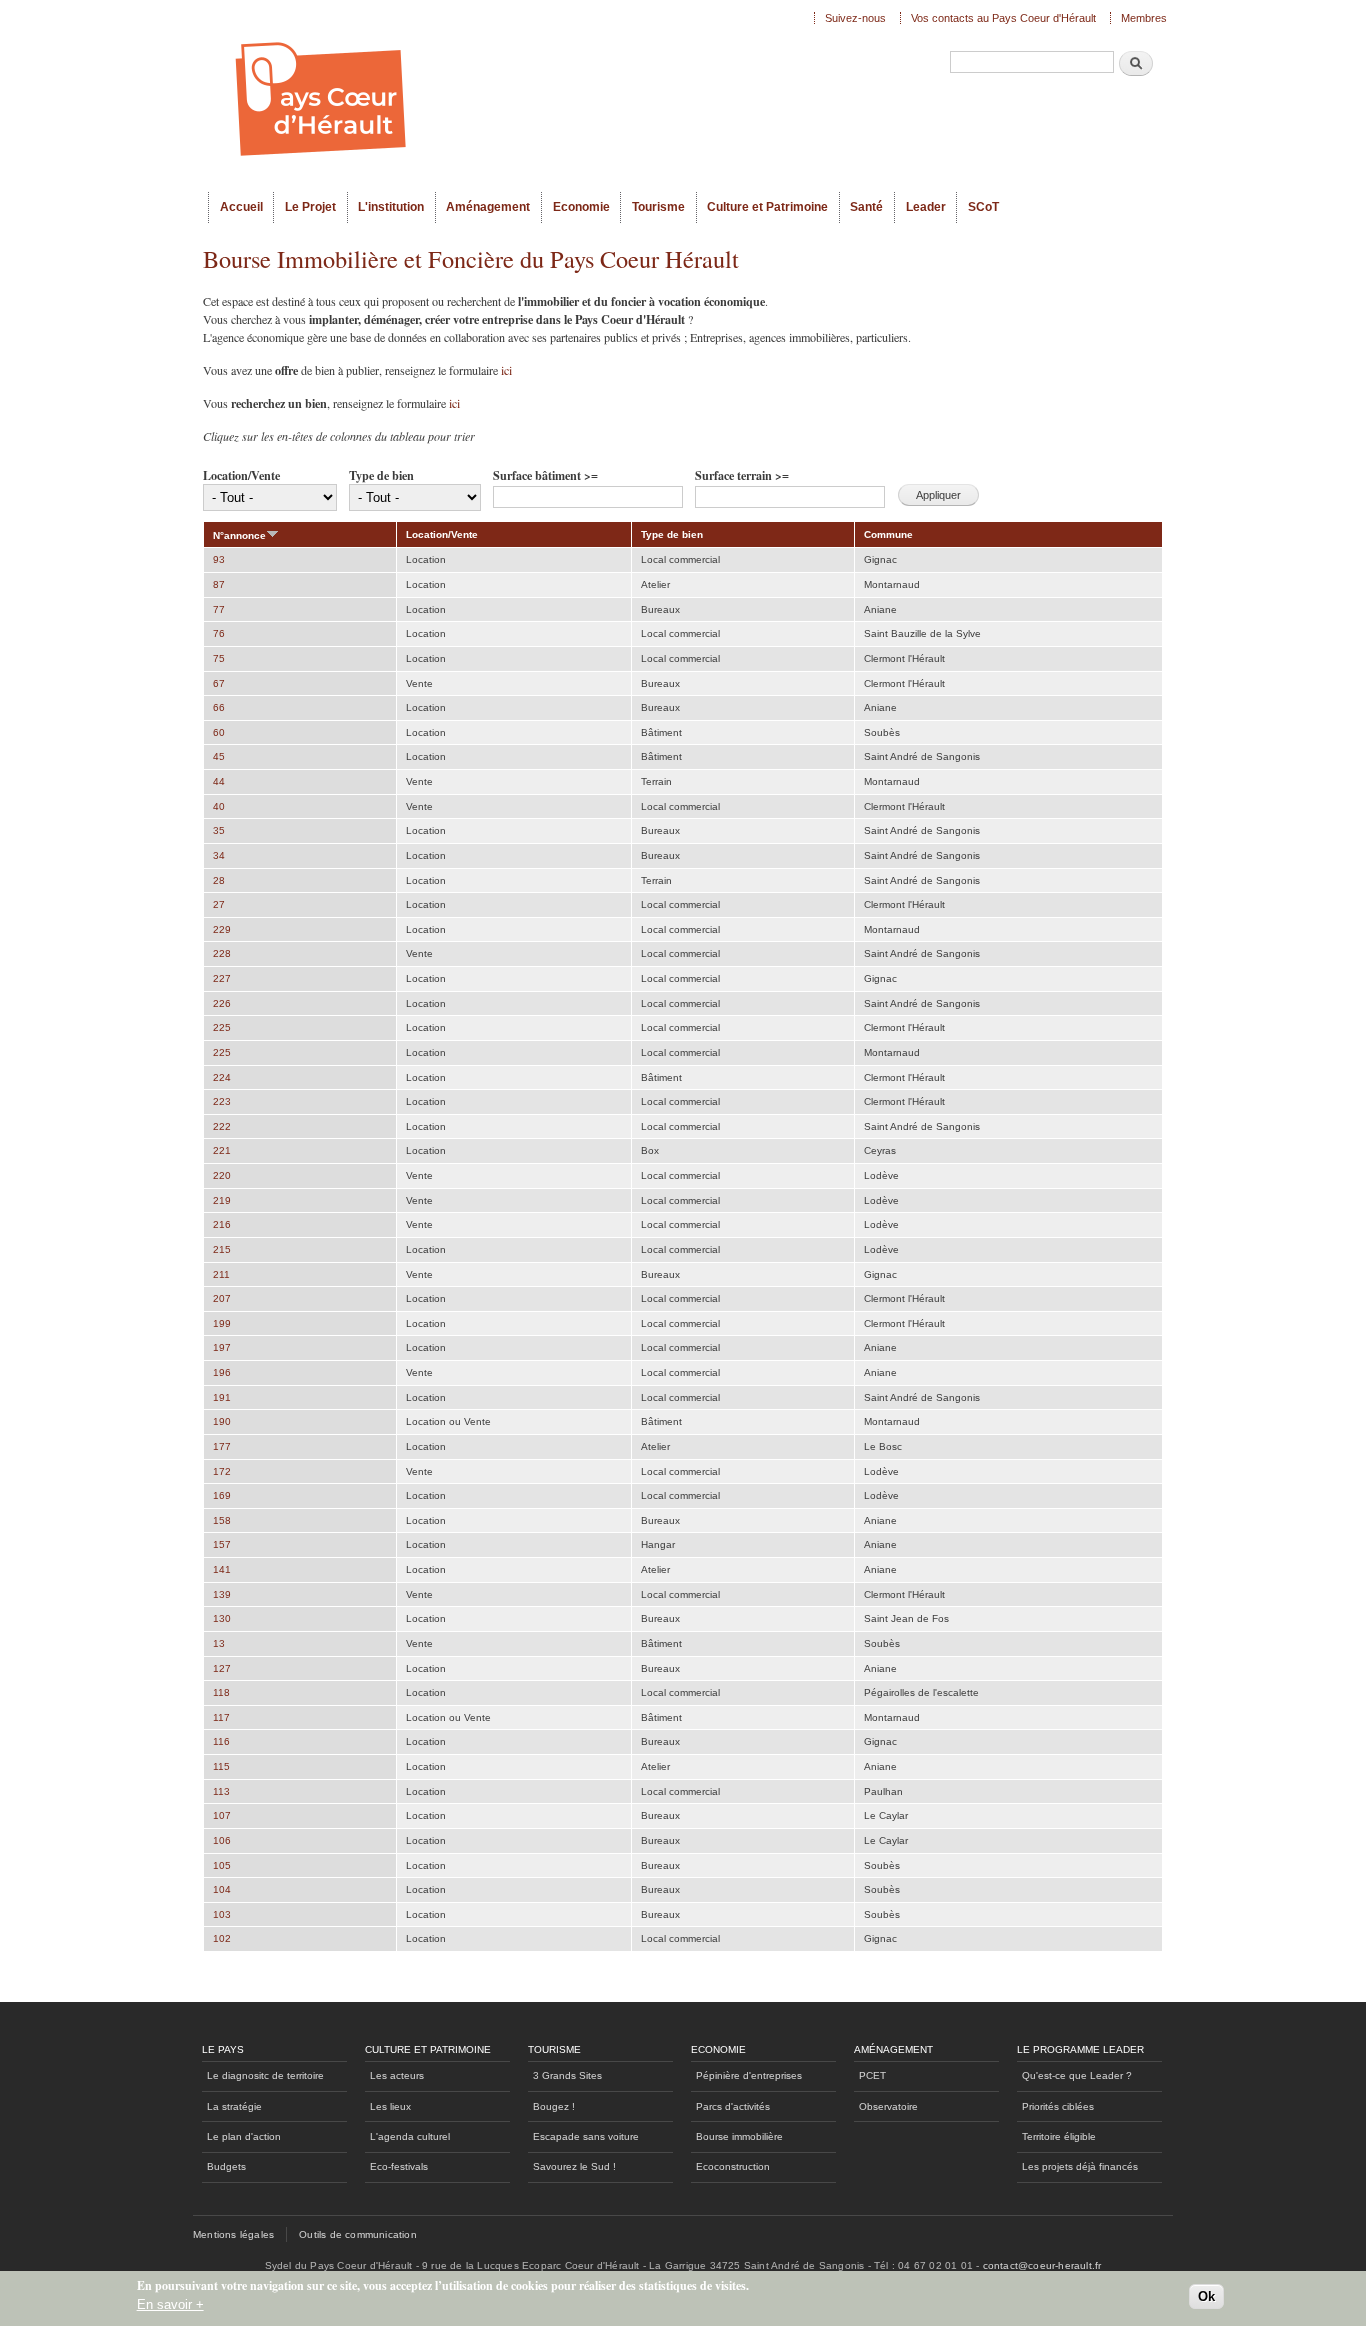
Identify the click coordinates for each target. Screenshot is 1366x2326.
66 (219, 707)
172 (222, 1471)
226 (222, 1003)
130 (222, 1618)
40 (219, 806)
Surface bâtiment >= (545, 475)
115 (221, 1766)
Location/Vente (241, 475)
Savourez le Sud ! (574, 2166)
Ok (1206, 2297)
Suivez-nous (855, 18)
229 (222, 929)
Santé (866, 207)
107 (222, 1815)
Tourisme (658, 207)
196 (222, 1372)
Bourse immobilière (739, 2136)
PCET (872, 2075)
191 (222, 1397)
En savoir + (170, 2304)
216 (222, 1224)
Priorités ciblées (1058, 2106)
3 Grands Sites (567, 2075)
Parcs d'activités (733, 2106)
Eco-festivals (399, 2166)
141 (222, 1569)
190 (222, 1421)
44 (219, 781)
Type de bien (381, 475)
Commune (888, 534)
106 (222, 1840)
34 (219, 855)
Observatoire (888, 2106)
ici (506, 370)
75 (219, 658)
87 (219, 584)
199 (222, 1323)
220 (222, 1175)
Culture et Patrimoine (767, 207)
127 (222, 1668)
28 (219, 880)
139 (222, 1594)
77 (219, 609)
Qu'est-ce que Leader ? (1077, 2075)
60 (219, 732)
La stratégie (234, 2106)
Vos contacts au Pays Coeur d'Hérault (1003, 18)
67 (219, 683)
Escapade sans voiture (586, 2136)
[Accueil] (503, 96)
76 (219, 633)
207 (222, 1298)
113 (221, 1791)
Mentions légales (233, 2234)
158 (222, 1520)
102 (222, 1938)
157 (222, 1544)
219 (222, 1200)
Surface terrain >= (742, 475)
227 (222, 978)
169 (222, 1495)
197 (222, 1347)
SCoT (983, 207)
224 (222, 1077)
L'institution (391, 207)
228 (222, 953)
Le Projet (310, 207)
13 (219, 1643)
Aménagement (488, 207)
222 (222, 1126)
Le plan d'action (244, 2136)
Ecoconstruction (733, 2166)
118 (221, 1692)
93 (219, 559)
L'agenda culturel (410, 2136)
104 (222, 1889)
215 (222, 1249)
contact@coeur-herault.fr (1042, 2265)
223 (222, 1101)
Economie (581, 207)
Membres (1144, 18)
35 (219, 830)
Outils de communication (358, 2234)
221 (222, 1150)
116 (221, 1741)
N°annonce (239, 535)
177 (222, 1446)
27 (219, 904)
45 (219, 756)
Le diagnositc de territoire (265, 2075)
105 (222, 1865)
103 (222, 1914)
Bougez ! (554, 2106)
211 (221, 1274)
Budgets (226, 2166)
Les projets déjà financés (1080, 2166)
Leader (926, 207)
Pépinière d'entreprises (749, 2075)
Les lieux (390, 2106)
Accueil (241, 207)
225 (222, 1027)
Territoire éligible (1059, 2136)
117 (221, 1717)
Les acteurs (397, 2075)
